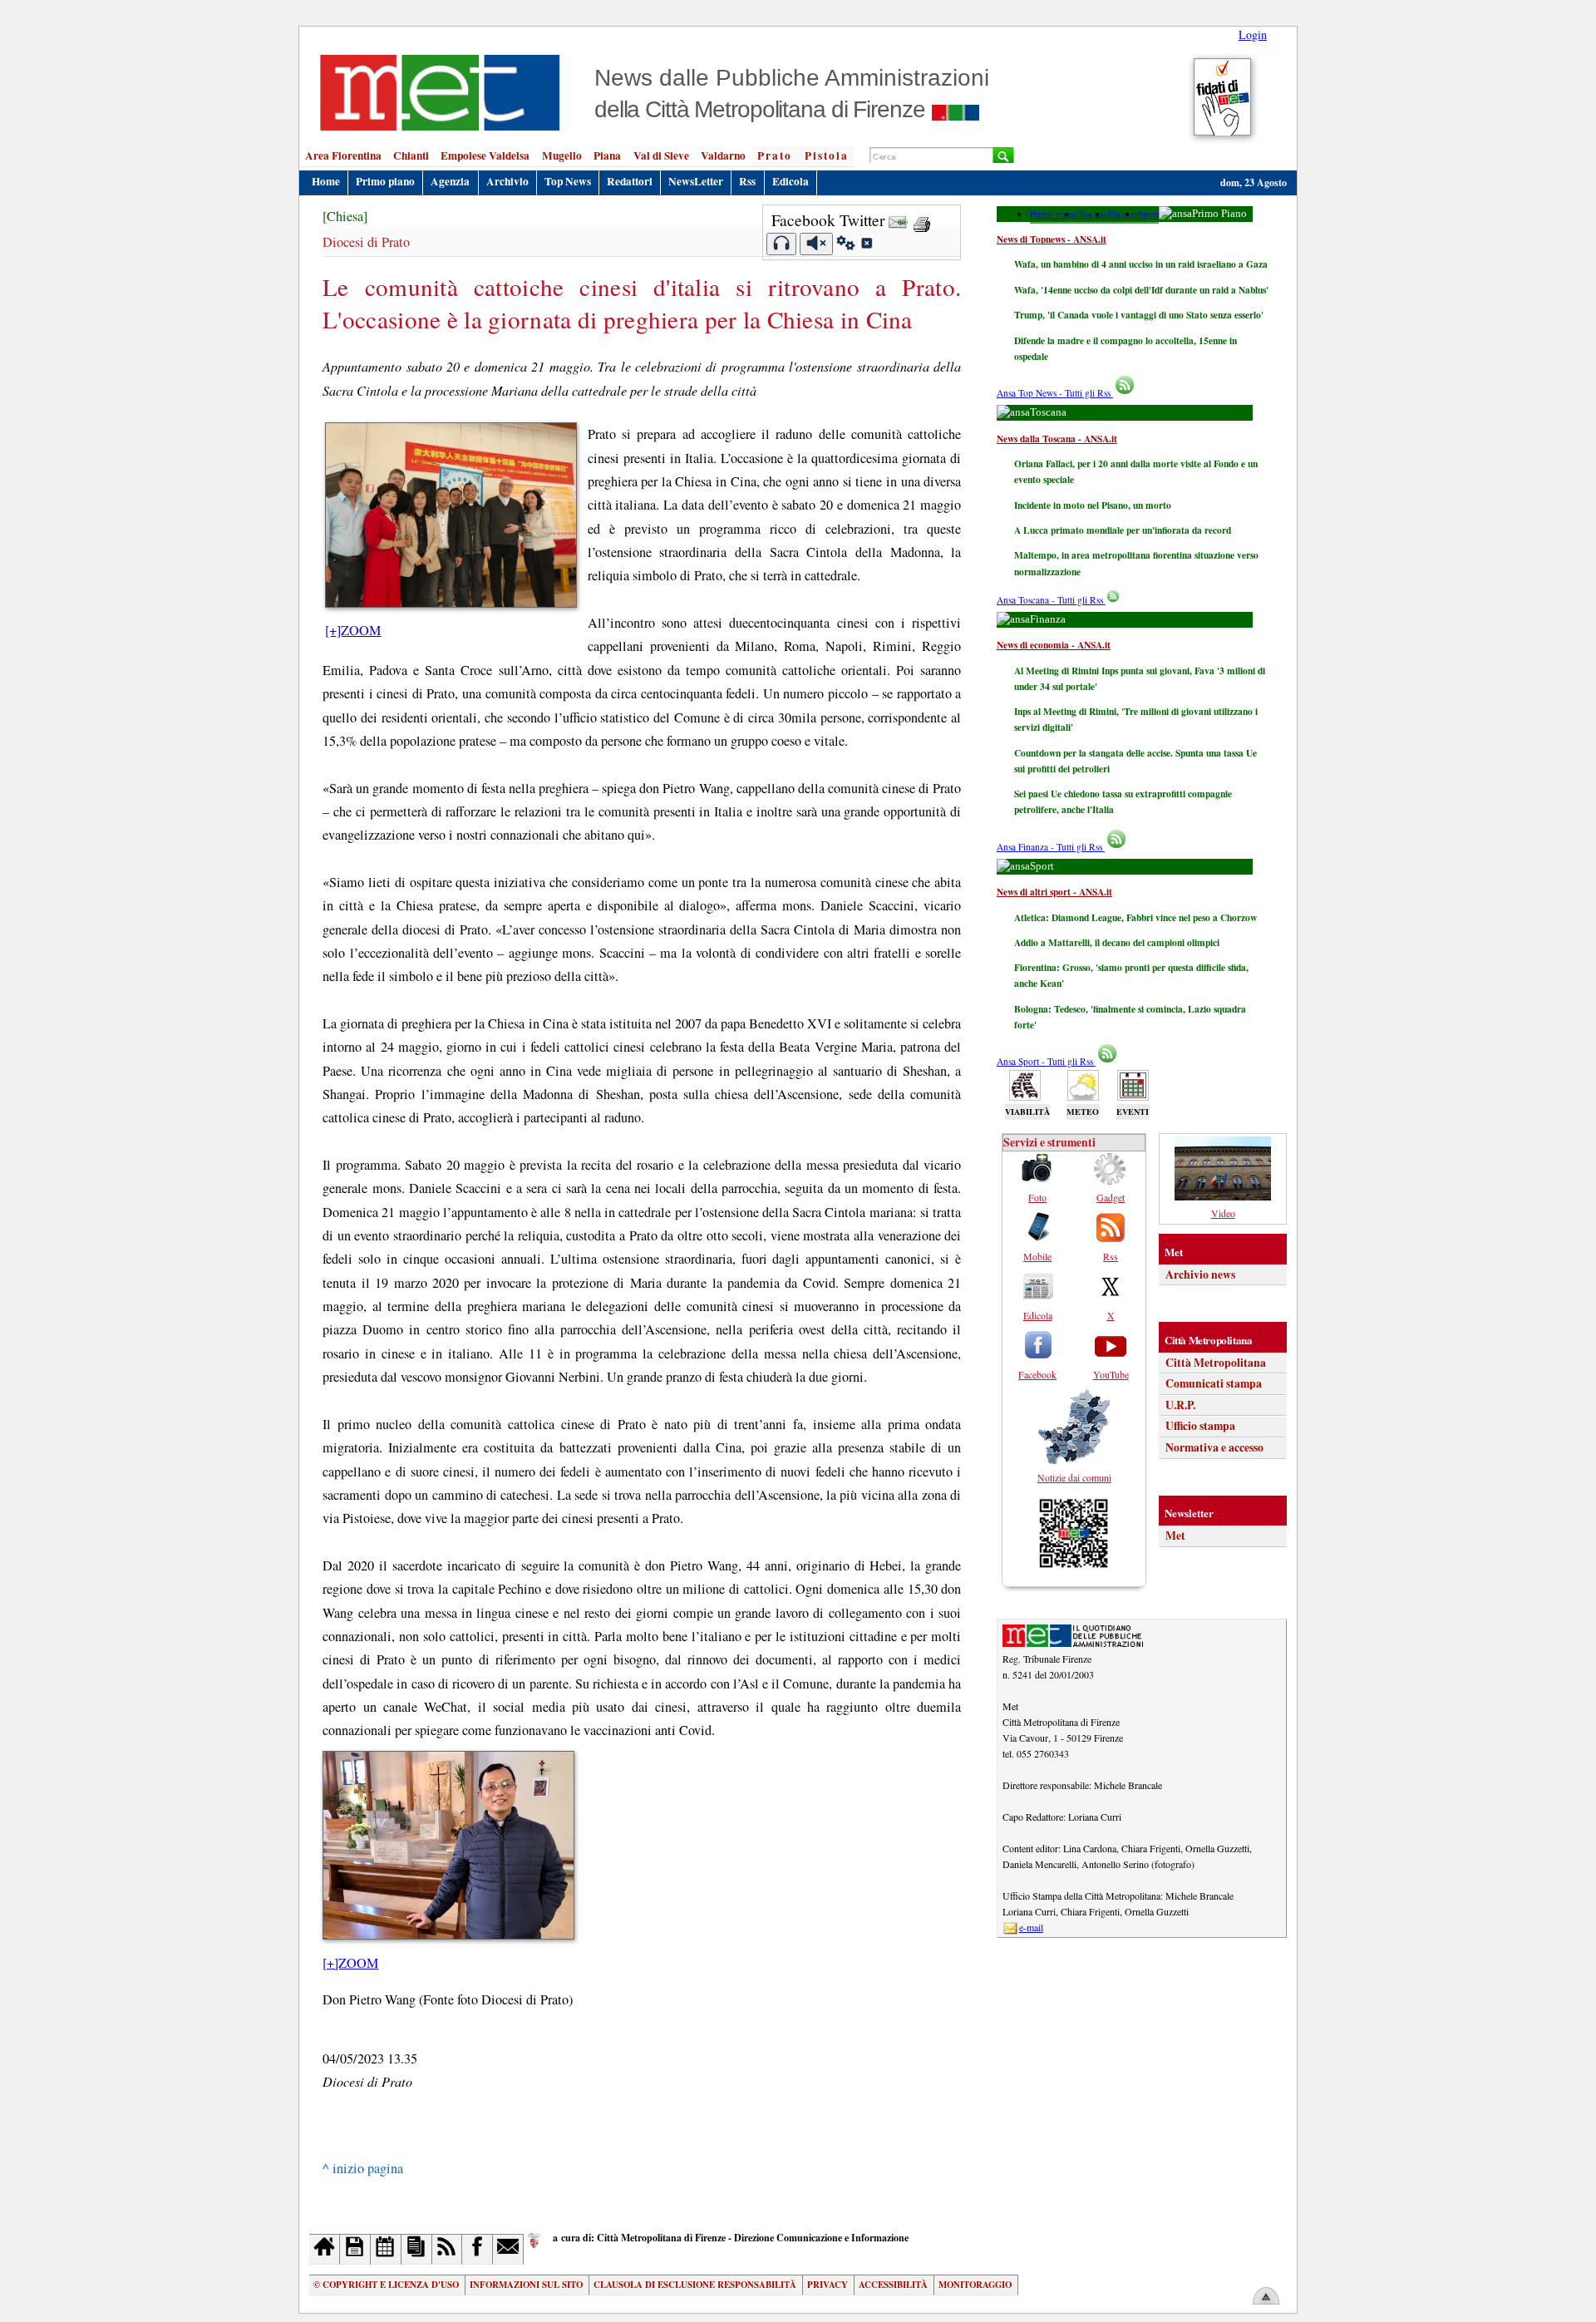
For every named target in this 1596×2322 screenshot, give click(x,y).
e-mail (1031, 1927)
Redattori (630, 181)
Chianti (411, 155)
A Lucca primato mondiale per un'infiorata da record (1123, 530)
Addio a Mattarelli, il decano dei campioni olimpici (1117, 942)
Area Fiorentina (343, 155)
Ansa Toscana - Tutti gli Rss (1051, 600)
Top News (568, 181)
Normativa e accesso (1214, 1447)
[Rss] (448, 2249)
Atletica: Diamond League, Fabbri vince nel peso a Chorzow (1135, 917)
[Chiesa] (345, 216)
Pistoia (827, 155)
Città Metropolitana (1216, 1363)
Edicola (791, 181)
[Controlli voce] (846, 245)
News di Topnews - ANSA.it (1052, 239)
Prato (775, 155)
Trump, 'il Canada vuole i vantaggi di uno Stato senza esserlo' (1139, 315)
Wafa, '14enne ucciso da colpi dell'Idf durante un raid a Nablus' (1141, 290)
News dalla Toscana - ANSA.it (1057, 439)
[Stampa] (922, 220)
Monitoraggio (975, 2285)
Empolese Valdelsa (485, 155)
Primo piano (385, 181)
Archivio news (1200, 1274)
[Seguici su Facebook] (478, 2249)
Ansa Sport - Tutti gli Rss (1046, 1061)
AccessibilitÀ (893, 2285)
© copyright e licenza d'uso (386, 2285)
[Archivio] (355, 2249)
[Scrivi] (508, 2249)
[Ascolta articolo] (782, 244)
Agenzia (450, 181)
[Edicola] (417, 2249)
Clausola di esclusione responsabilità (695, 2285)
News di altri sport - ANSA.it (1054, 892)
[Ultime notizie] (386, 2249)
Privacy (828, 2285)
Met (1175, 1536)
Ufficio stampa (1200, 1426)
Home (326, 181)
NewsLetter (696, 181)
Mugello (562, 155)
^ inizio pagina (363, 2168)
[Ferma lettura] (816, 244)
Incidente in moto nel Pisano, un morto (1093, 505)
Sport (1148, 214)
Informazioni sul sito (526, 2285)
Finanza (1123, 214)
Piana (607, 155)
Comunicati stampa (1214, 1383)
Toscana (1093, 214)
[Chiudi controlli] (866, 245)
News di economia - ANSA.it (1054, 645)
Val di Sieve (661, 155)
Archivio (507, 181)
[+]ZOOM (353, 630)
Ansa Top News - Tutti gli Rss (1055, 393)
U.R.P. (1180, 1405)
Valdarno (723, 155)
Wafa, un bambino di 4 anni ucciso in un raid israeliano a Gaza (1141, 264)
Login (1253, 35)
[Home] (325, 2249)
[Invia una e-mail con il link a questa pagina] (898, 220)
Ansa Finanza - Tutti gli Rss (1051, 847)
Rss (747, 181)
